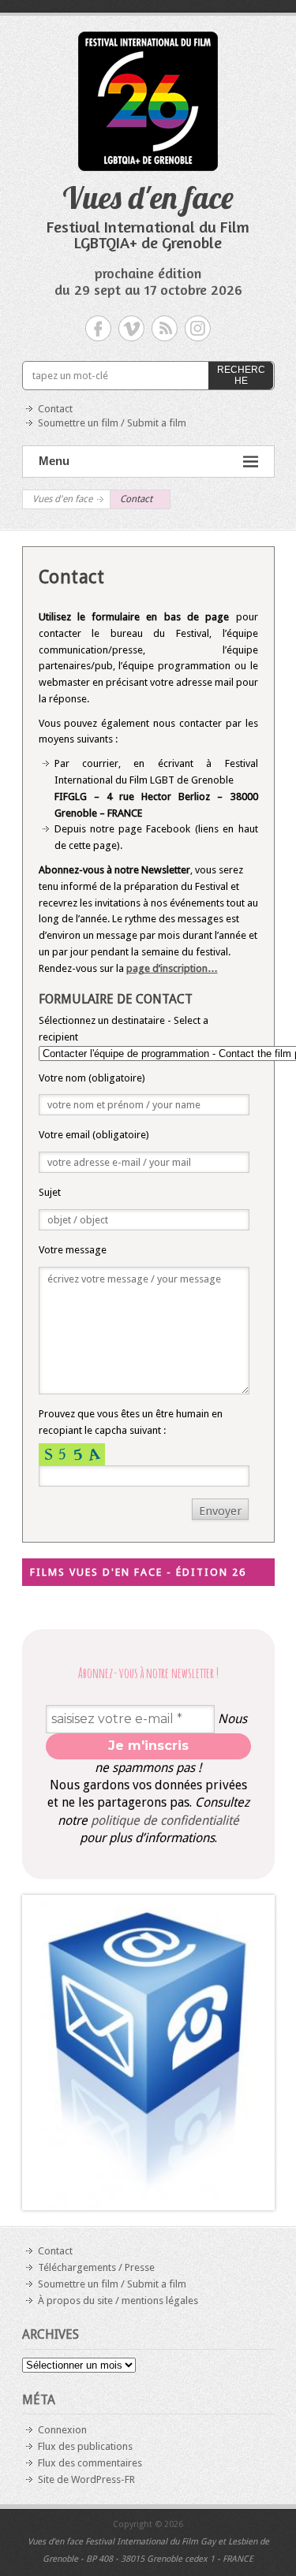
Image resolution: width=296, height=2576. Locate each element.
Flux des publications (85, 2446)
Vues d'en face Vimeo (131, 328)
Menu (54, 461)
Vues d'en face (148, 197)
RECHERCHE (241, 375)
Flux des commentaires (90, 2463)
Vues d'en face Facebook (98, 328)
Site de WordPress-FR (86, 2479)
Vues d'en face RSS (165, 328)
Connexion (62, 2430)
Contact (55, 409)
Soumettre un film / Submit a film (112, 423)
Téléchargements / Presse (96, 2267)
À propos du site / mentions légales (118, 2301)
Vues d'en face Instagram (198, 328)
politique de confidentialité (165, 1820)
